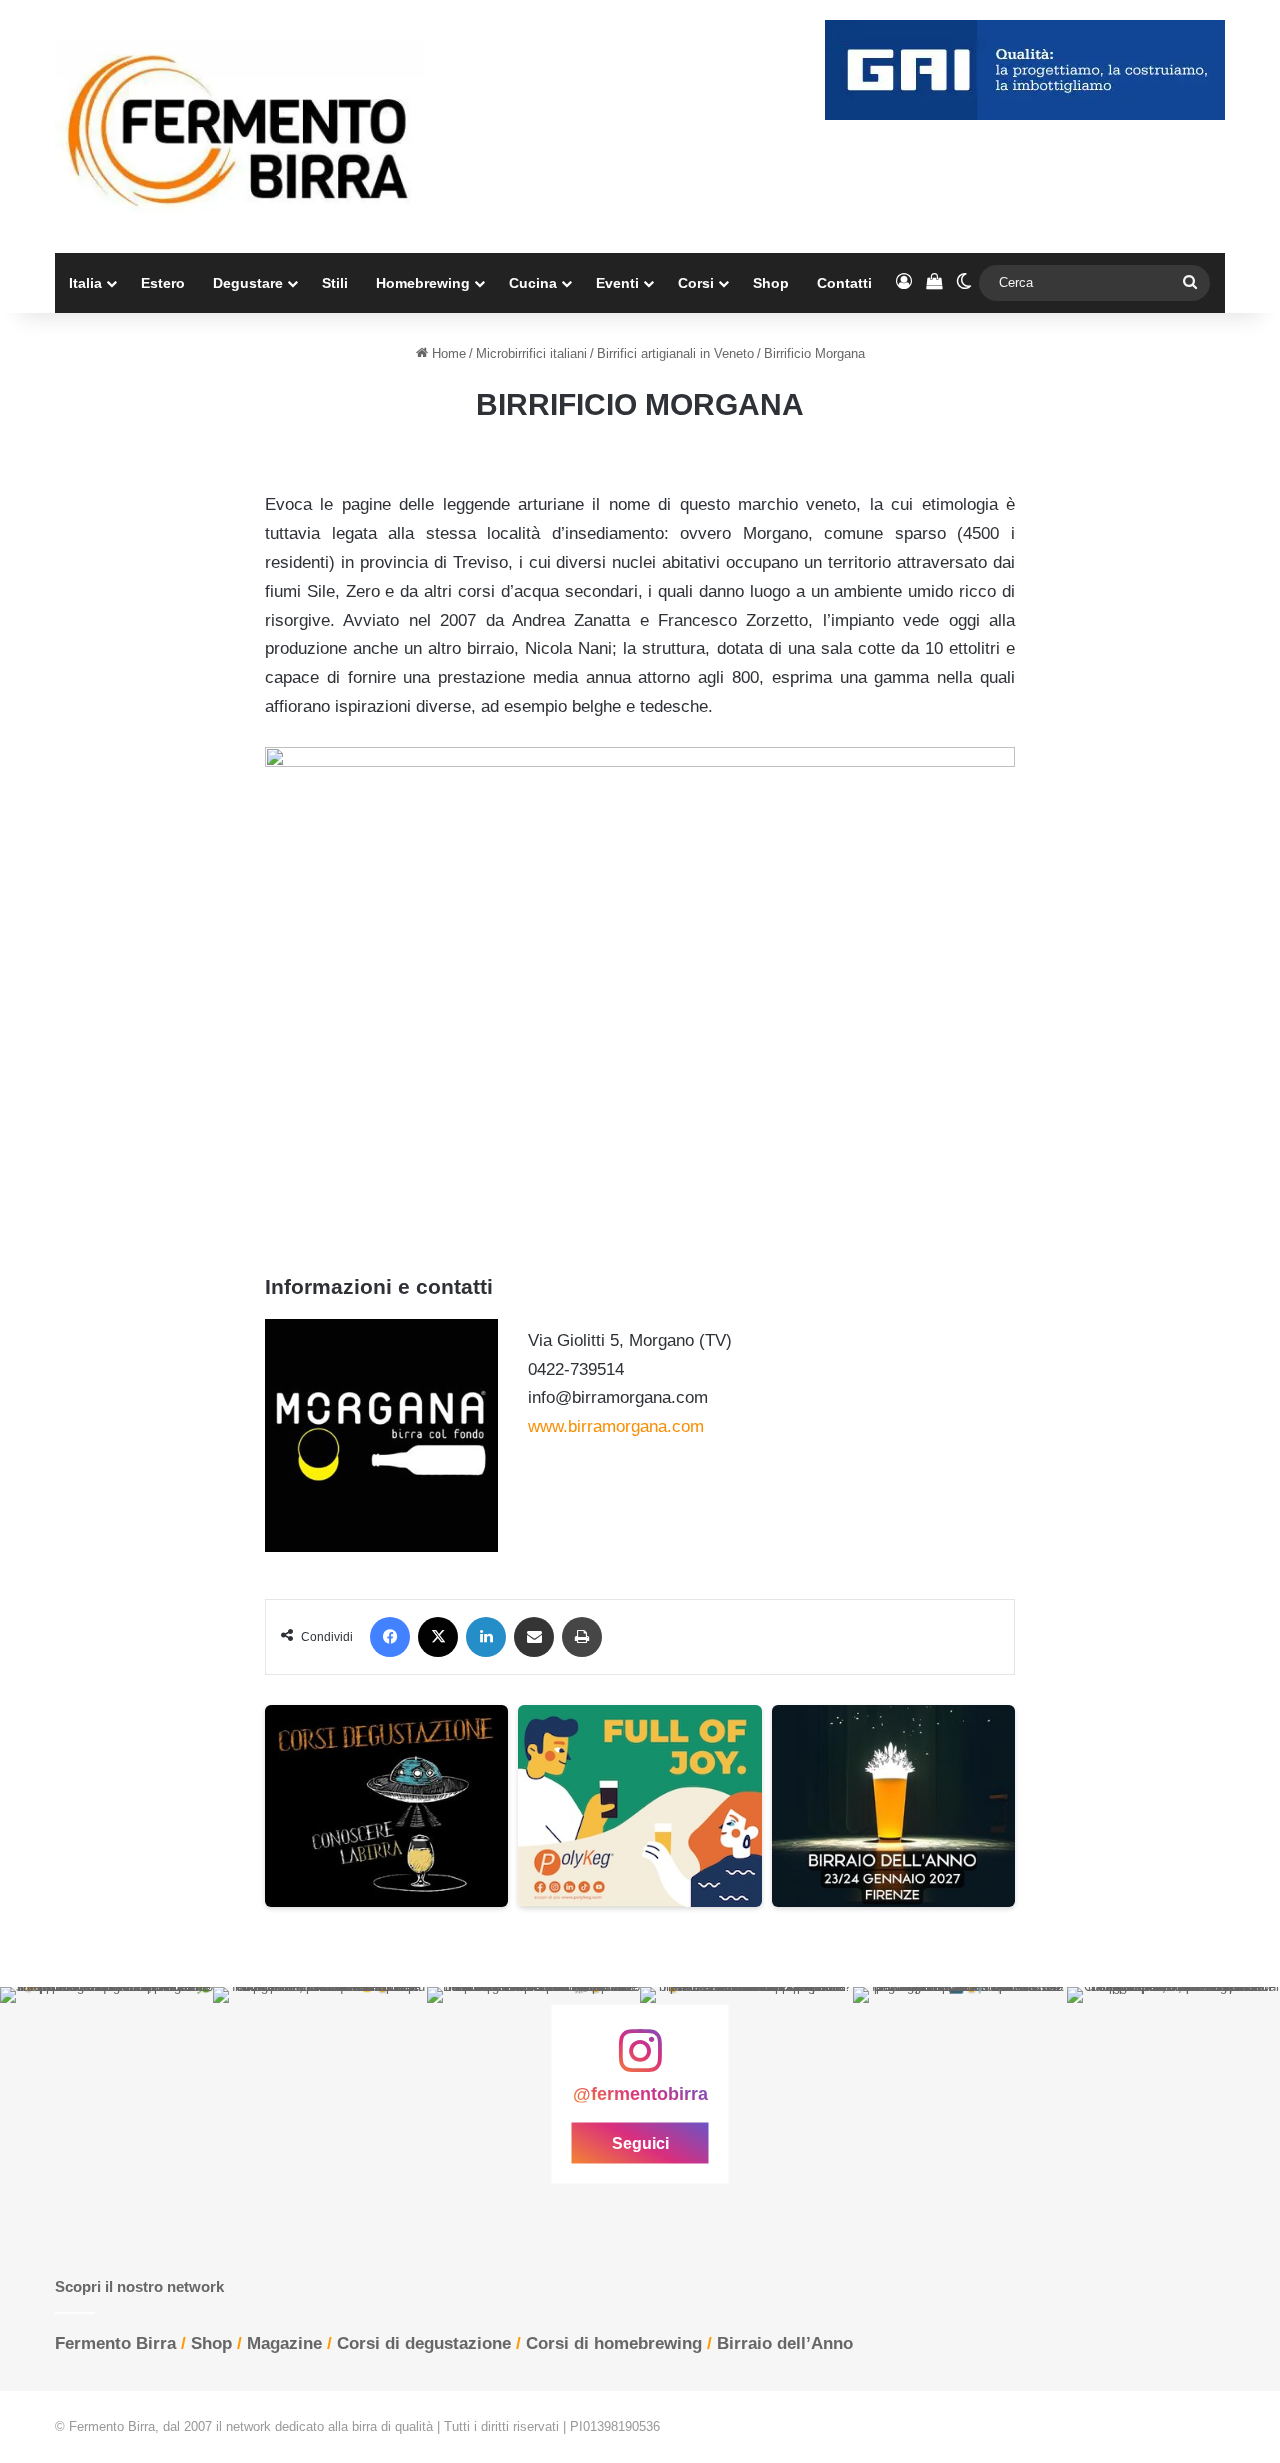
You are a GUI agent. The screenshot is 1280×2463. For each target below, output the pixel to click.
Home (447, 353)
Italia (85, 283)
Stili (335, 283)
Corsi (696, 283)
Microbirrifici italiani (531, 353)
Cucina (533, 283)
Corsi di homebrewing (614, 2343)
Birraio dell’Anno (785, 2343)
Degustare (248, 283)
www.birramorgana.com (616, 1426)
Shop (771, 283)
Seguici (640, 2143)
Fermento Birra (115, 2343)
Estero (163, 283)
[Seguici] (640, 2061)
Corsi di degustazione (424, 2343)
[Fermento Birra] (240, 126)
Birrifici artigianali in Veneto (675, 353)
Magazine (284, 2343)
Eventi (617, 283)
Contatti (844, 283)
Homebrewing (423, 283)
